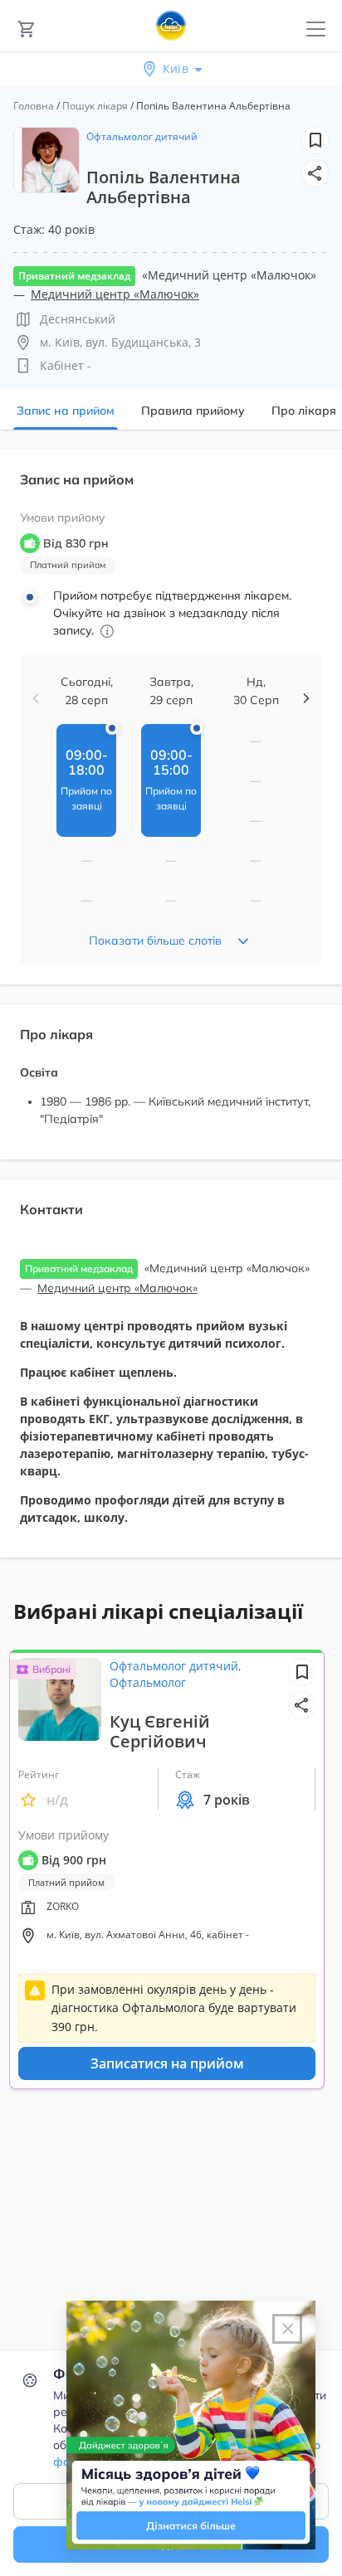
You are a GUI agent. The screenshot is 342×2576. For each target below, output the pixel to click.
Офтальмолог (148, 1682)
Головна (34, 106)
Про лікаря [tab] (304, 411)
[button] (315, 173)
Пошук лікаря (95, 106)
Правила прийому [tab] (193, 411)
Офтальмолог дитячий (142, 136)
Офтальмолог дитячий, (175, 1666)
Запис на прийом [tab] (66, 411)
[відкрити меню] (316, 29)
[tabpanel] (171, 1013)
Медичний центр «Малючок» (115, 294)
